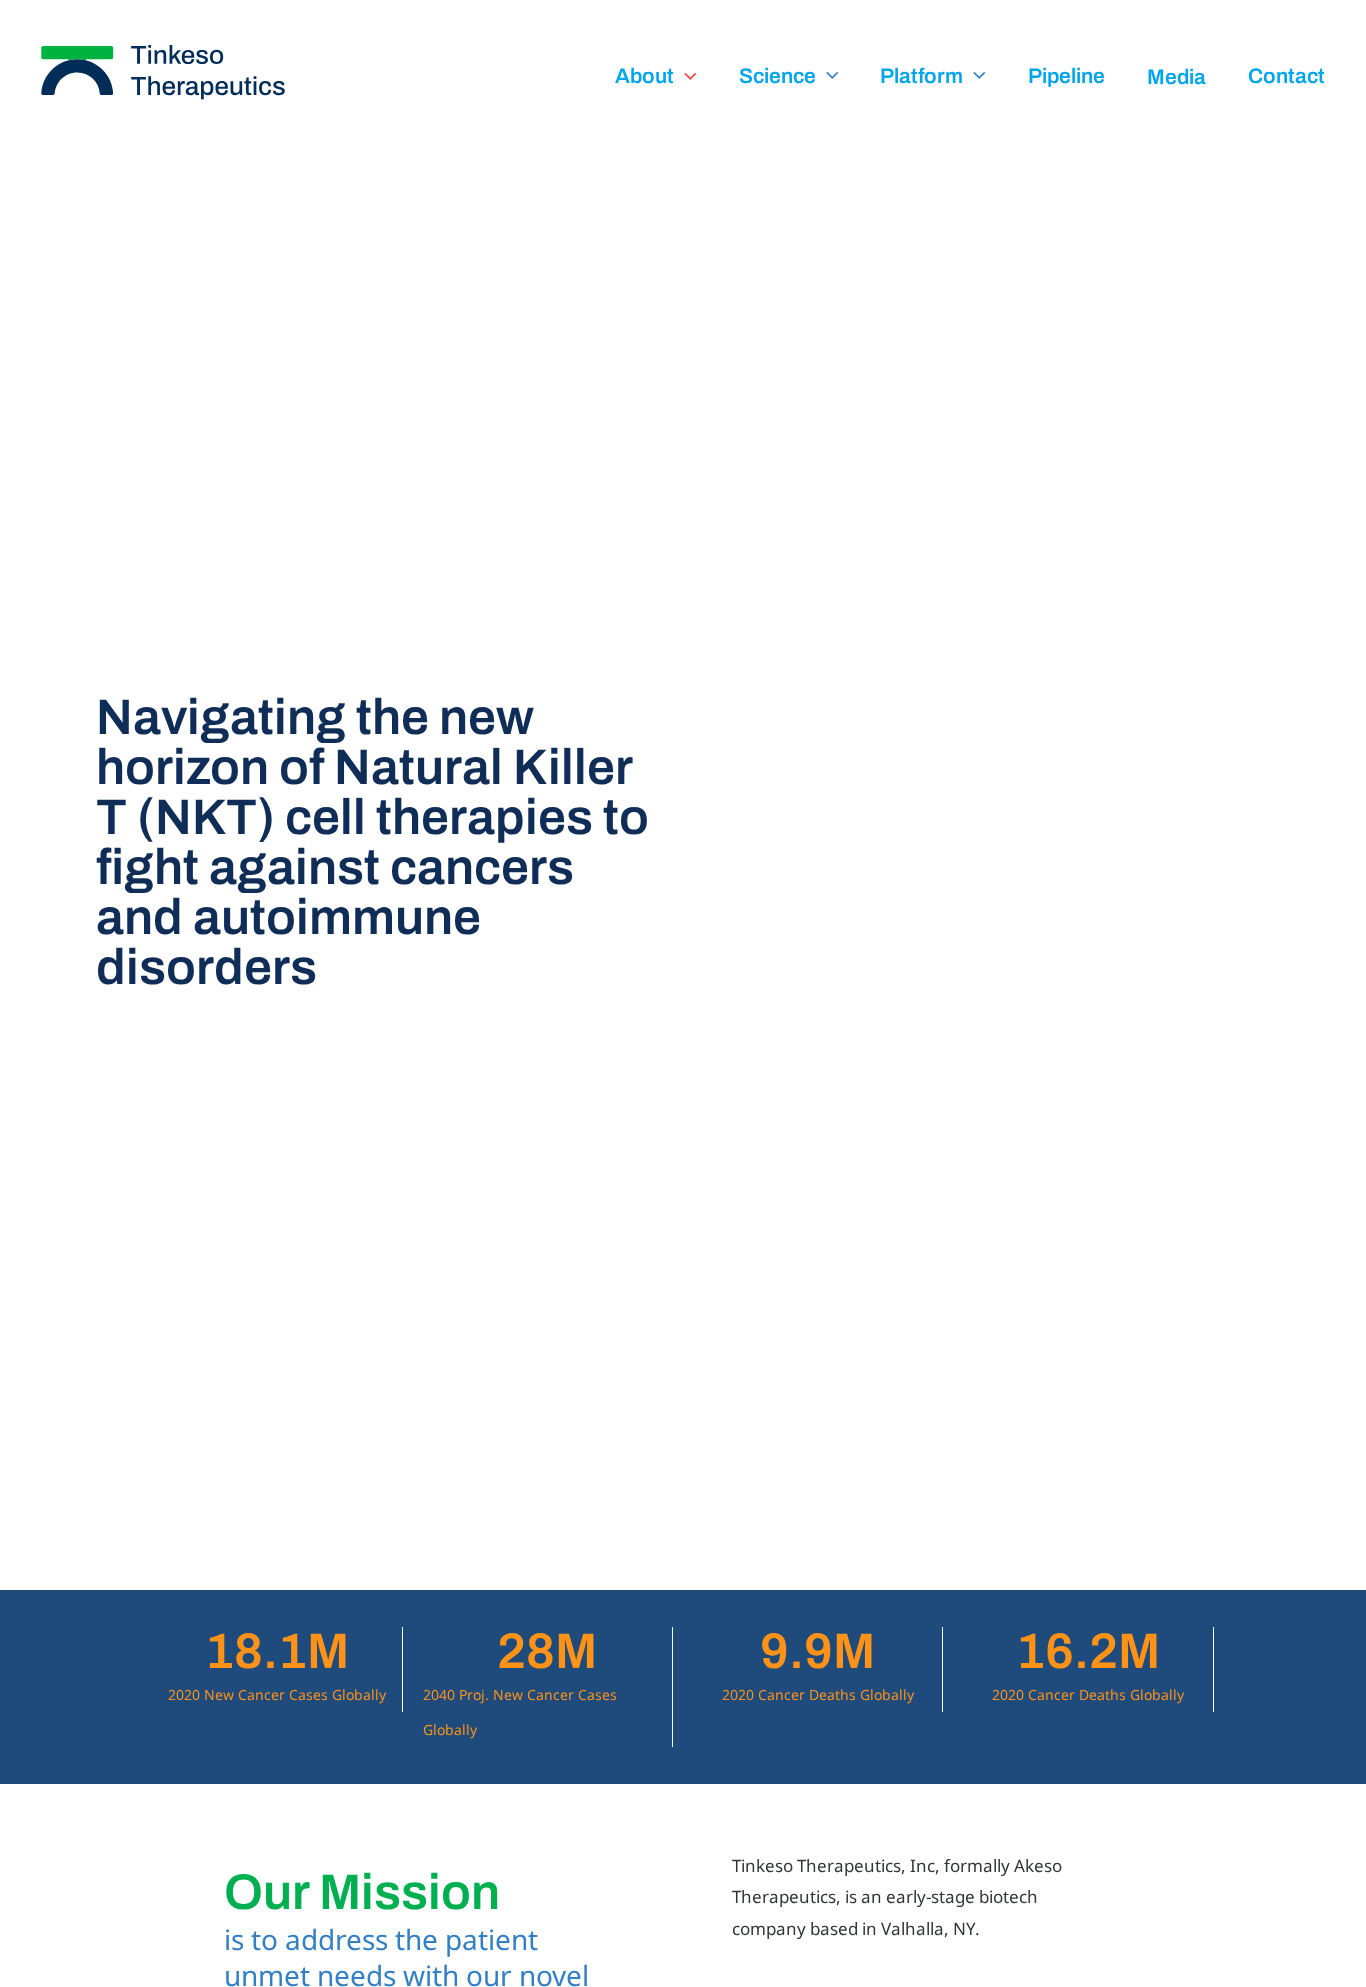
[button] (685, 76)
